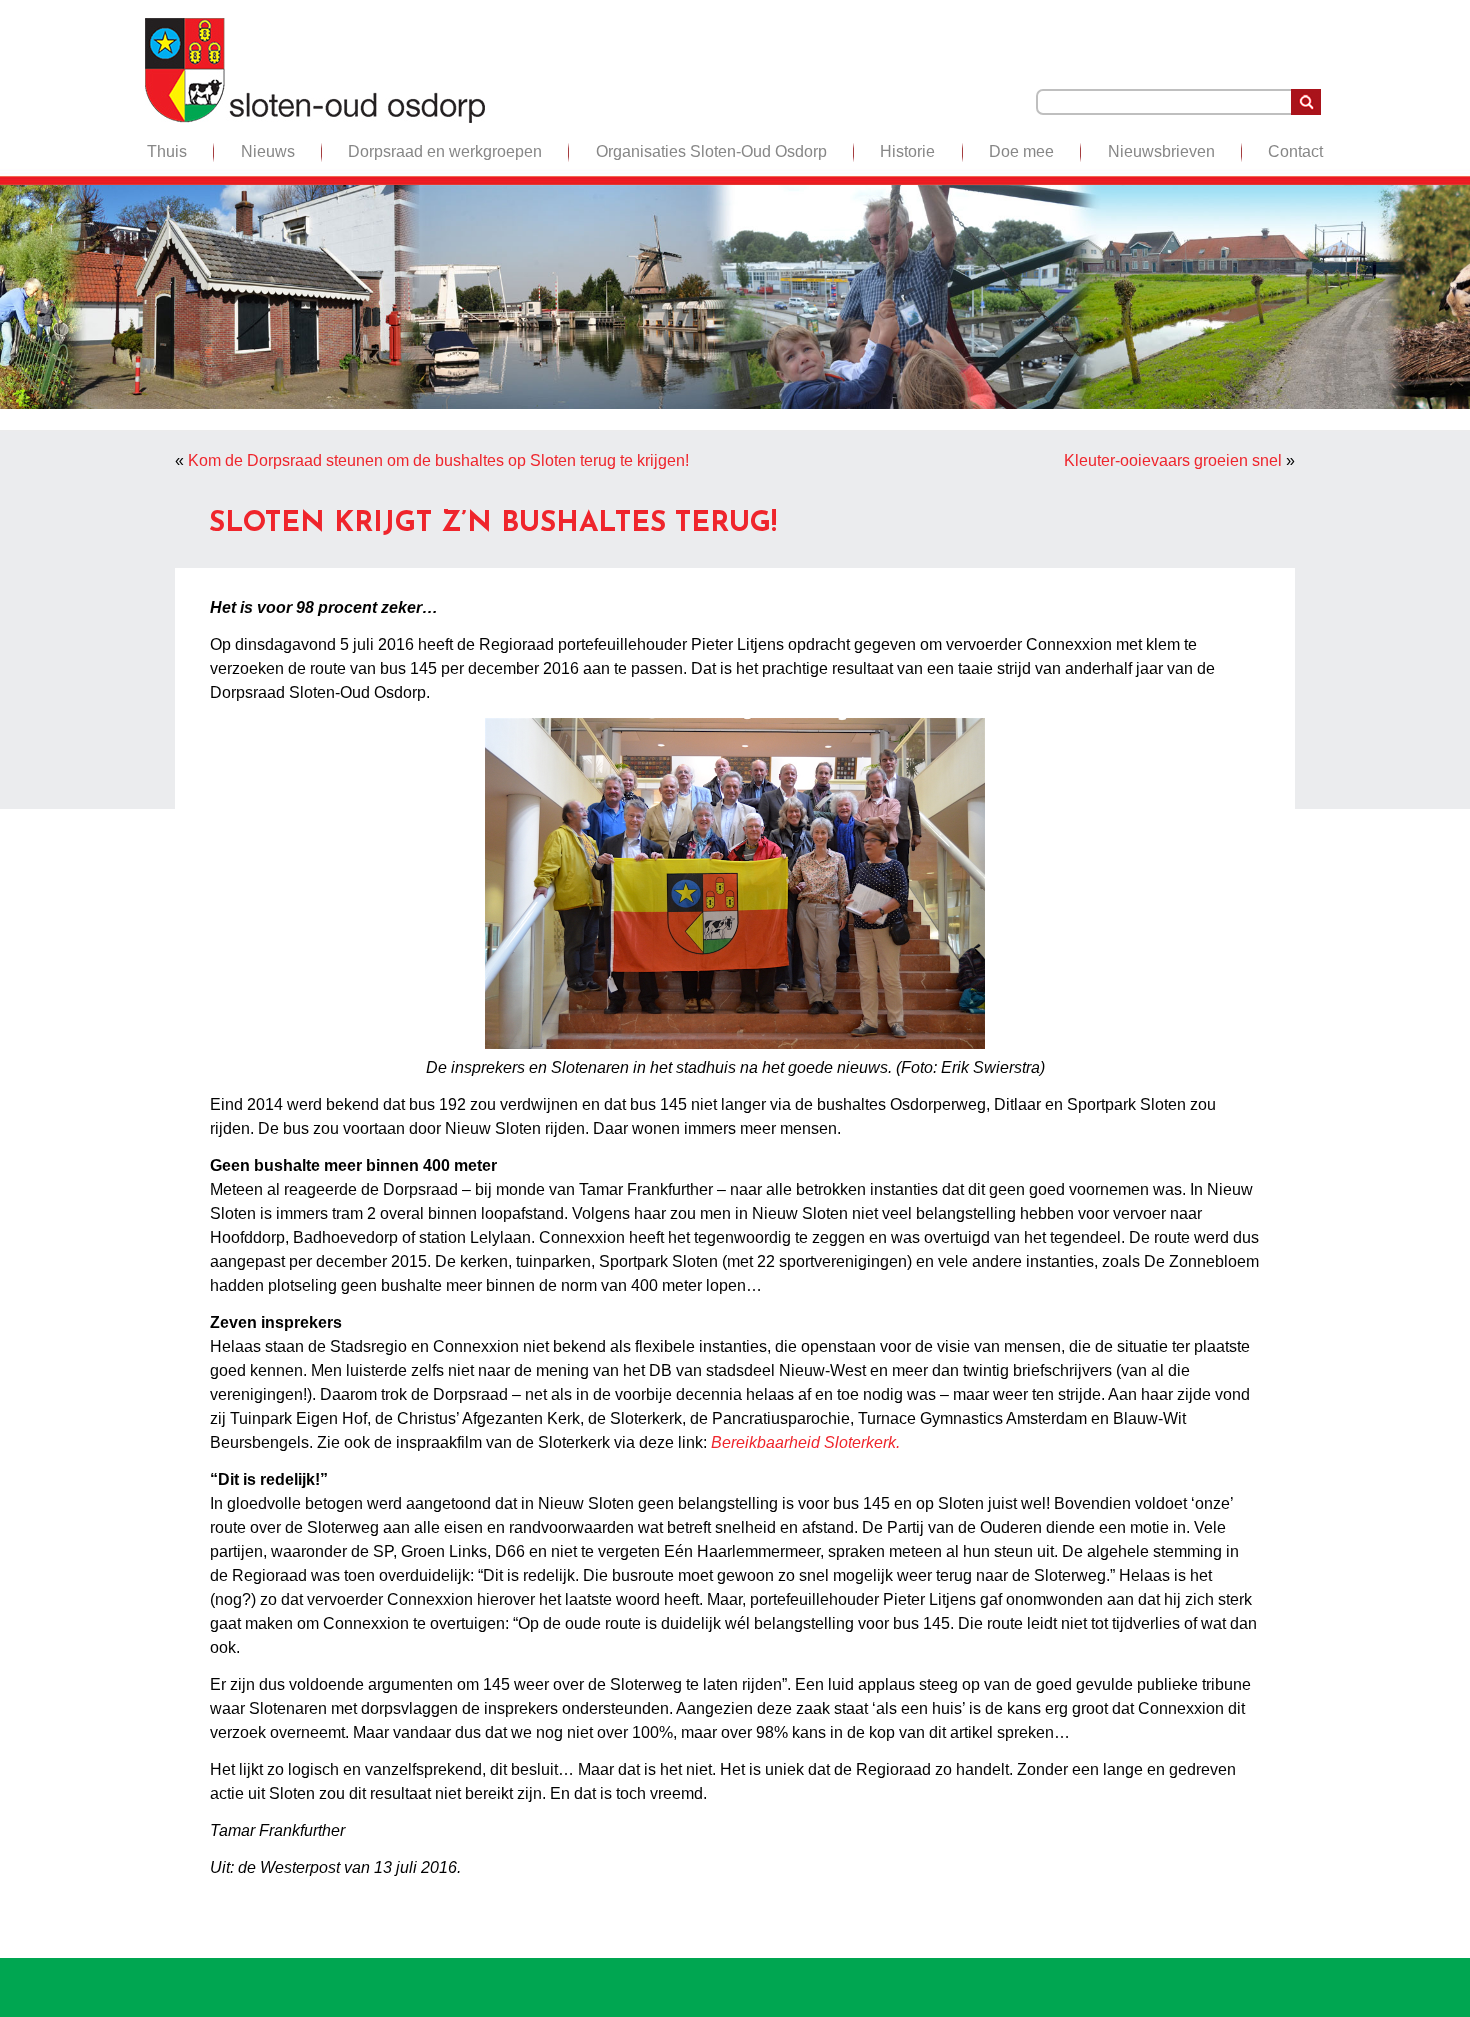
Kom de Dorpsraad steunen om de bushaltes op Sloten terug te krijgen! (438, 460)
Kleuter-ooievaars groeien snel (1173, 460)
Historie (907, 151)
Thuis (167, 151)
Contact (1295, 151)
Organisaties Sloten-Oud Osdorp (711, 151)
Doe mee (1021, 151)
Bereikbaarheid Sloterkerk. (805, 1442)
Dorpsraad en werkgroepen (445, 151)
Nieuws (268, 151)
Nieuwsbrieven (1161, 151)
